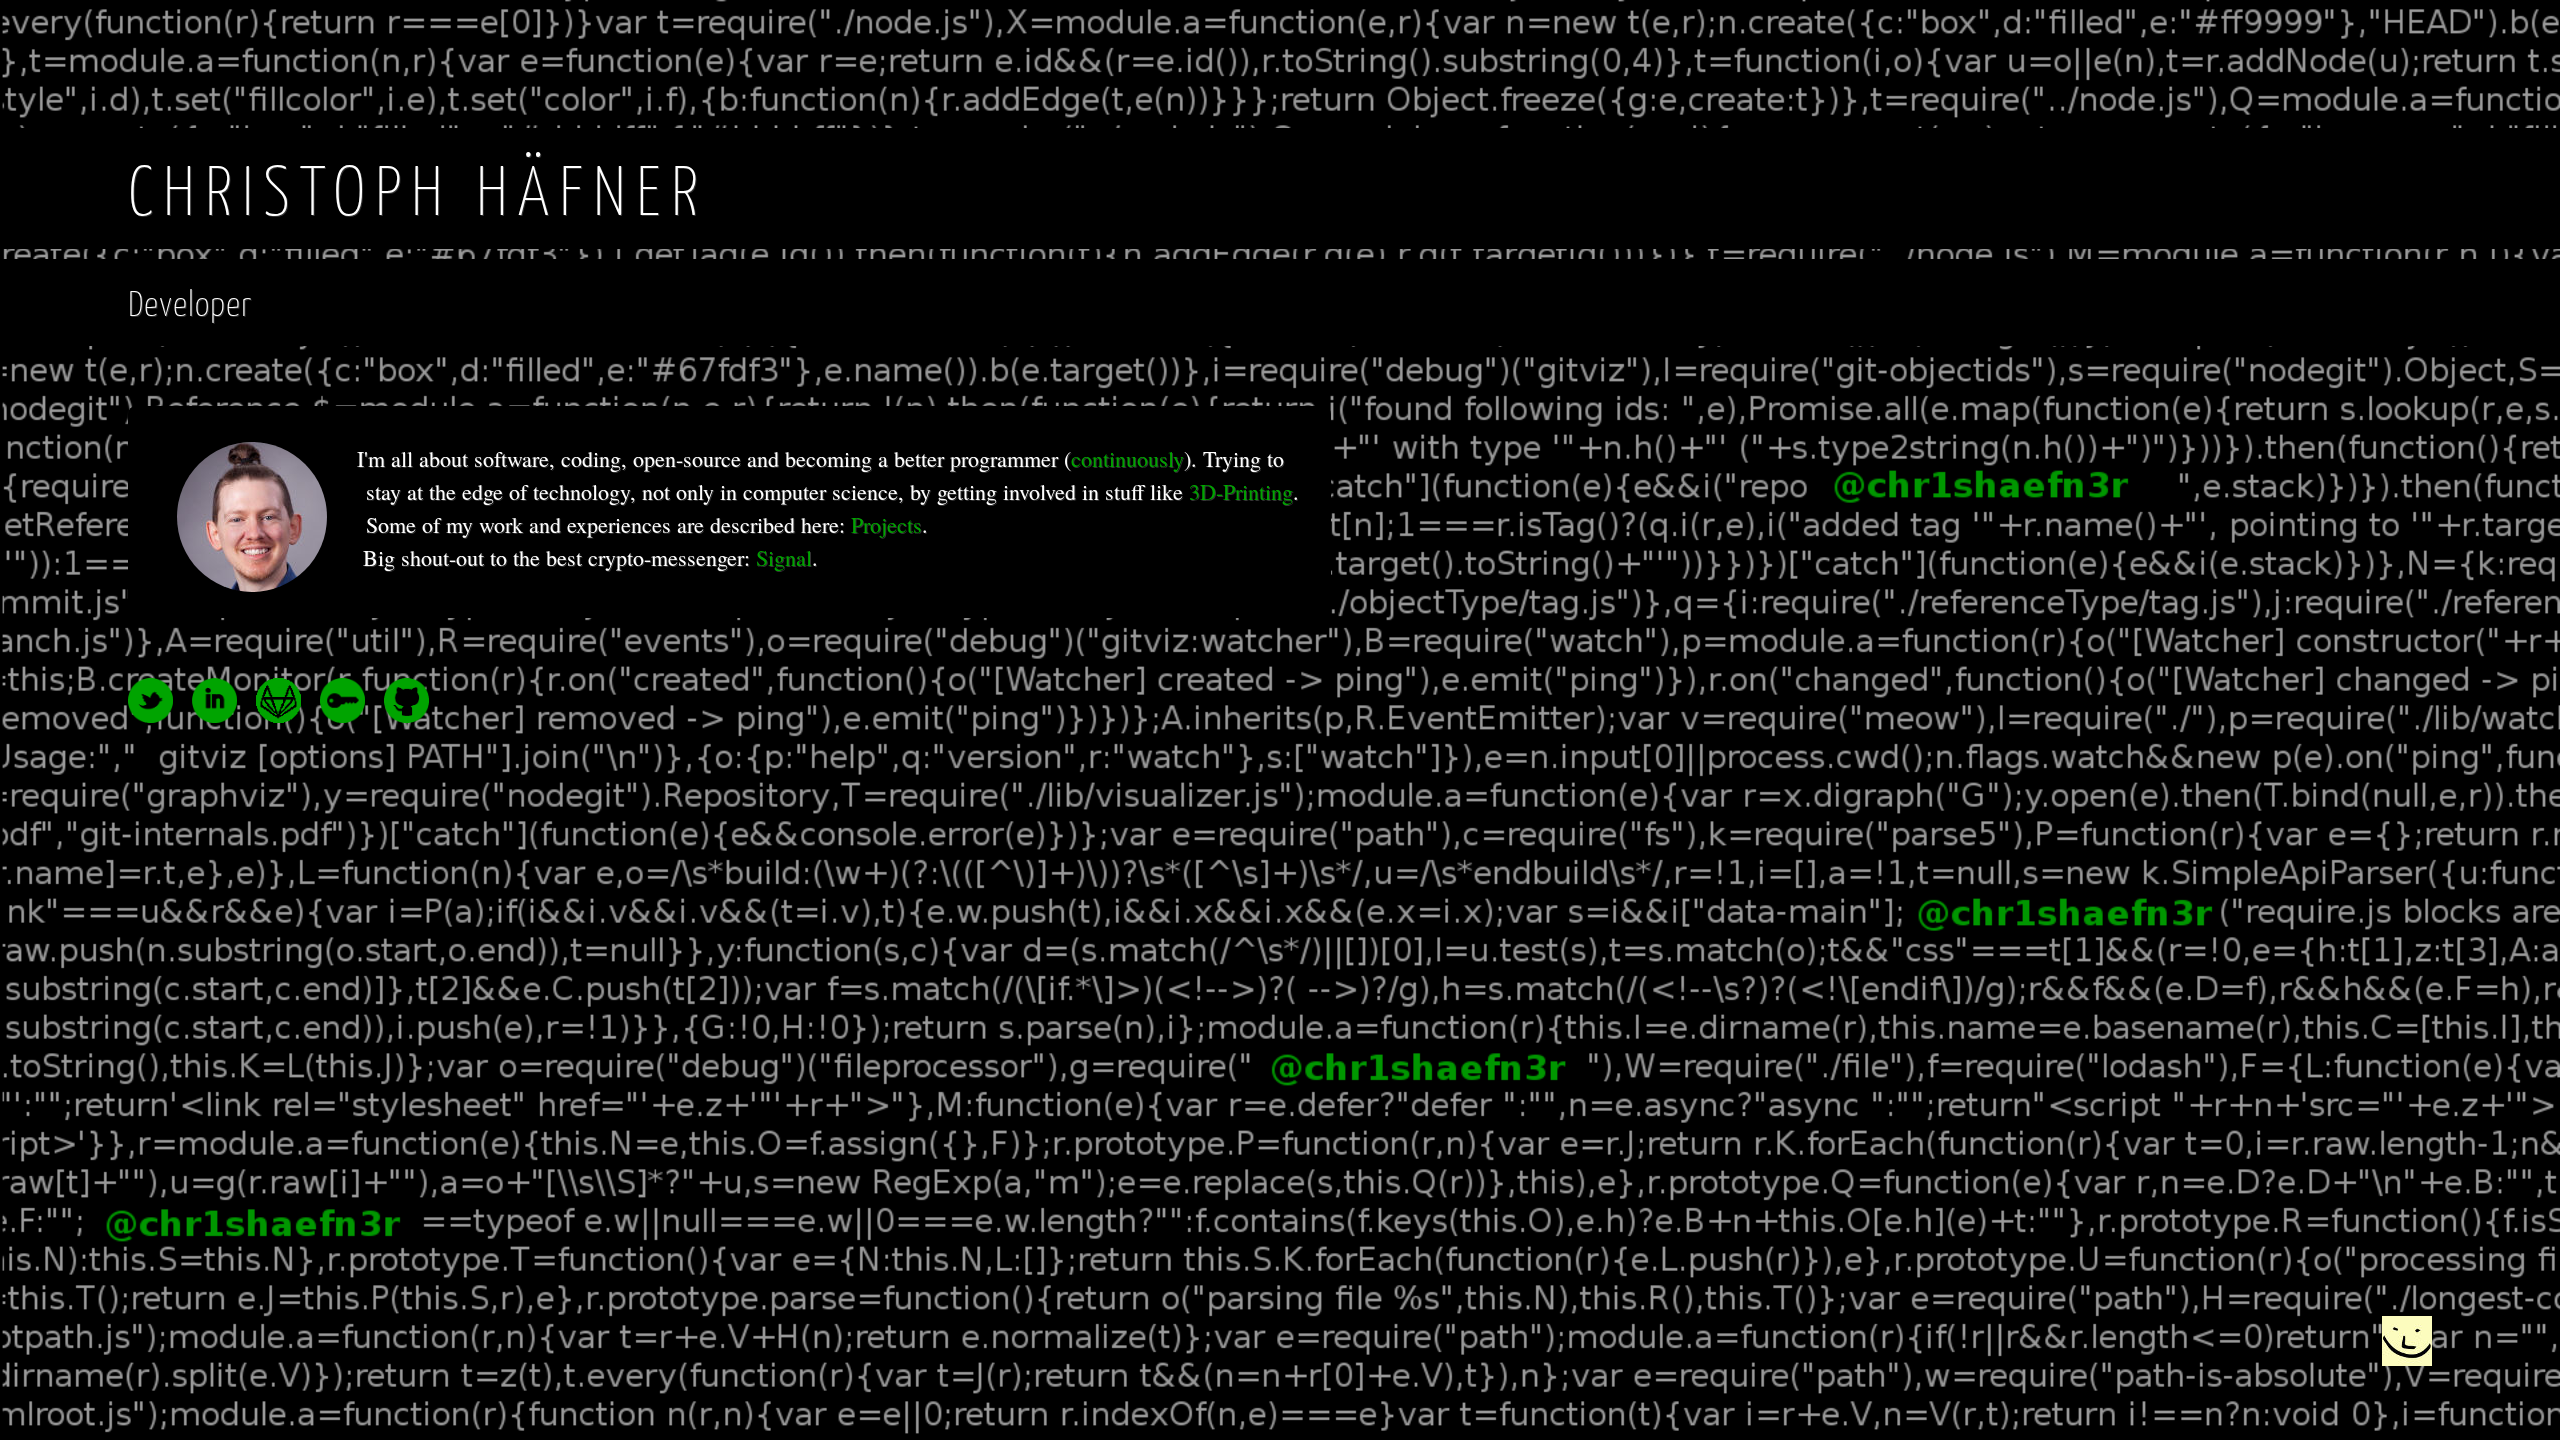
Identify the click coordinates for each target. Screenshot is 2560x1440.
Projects (886, 524)
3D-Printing (1241, 491)
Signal (784, 557)
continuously (1127, 458)
